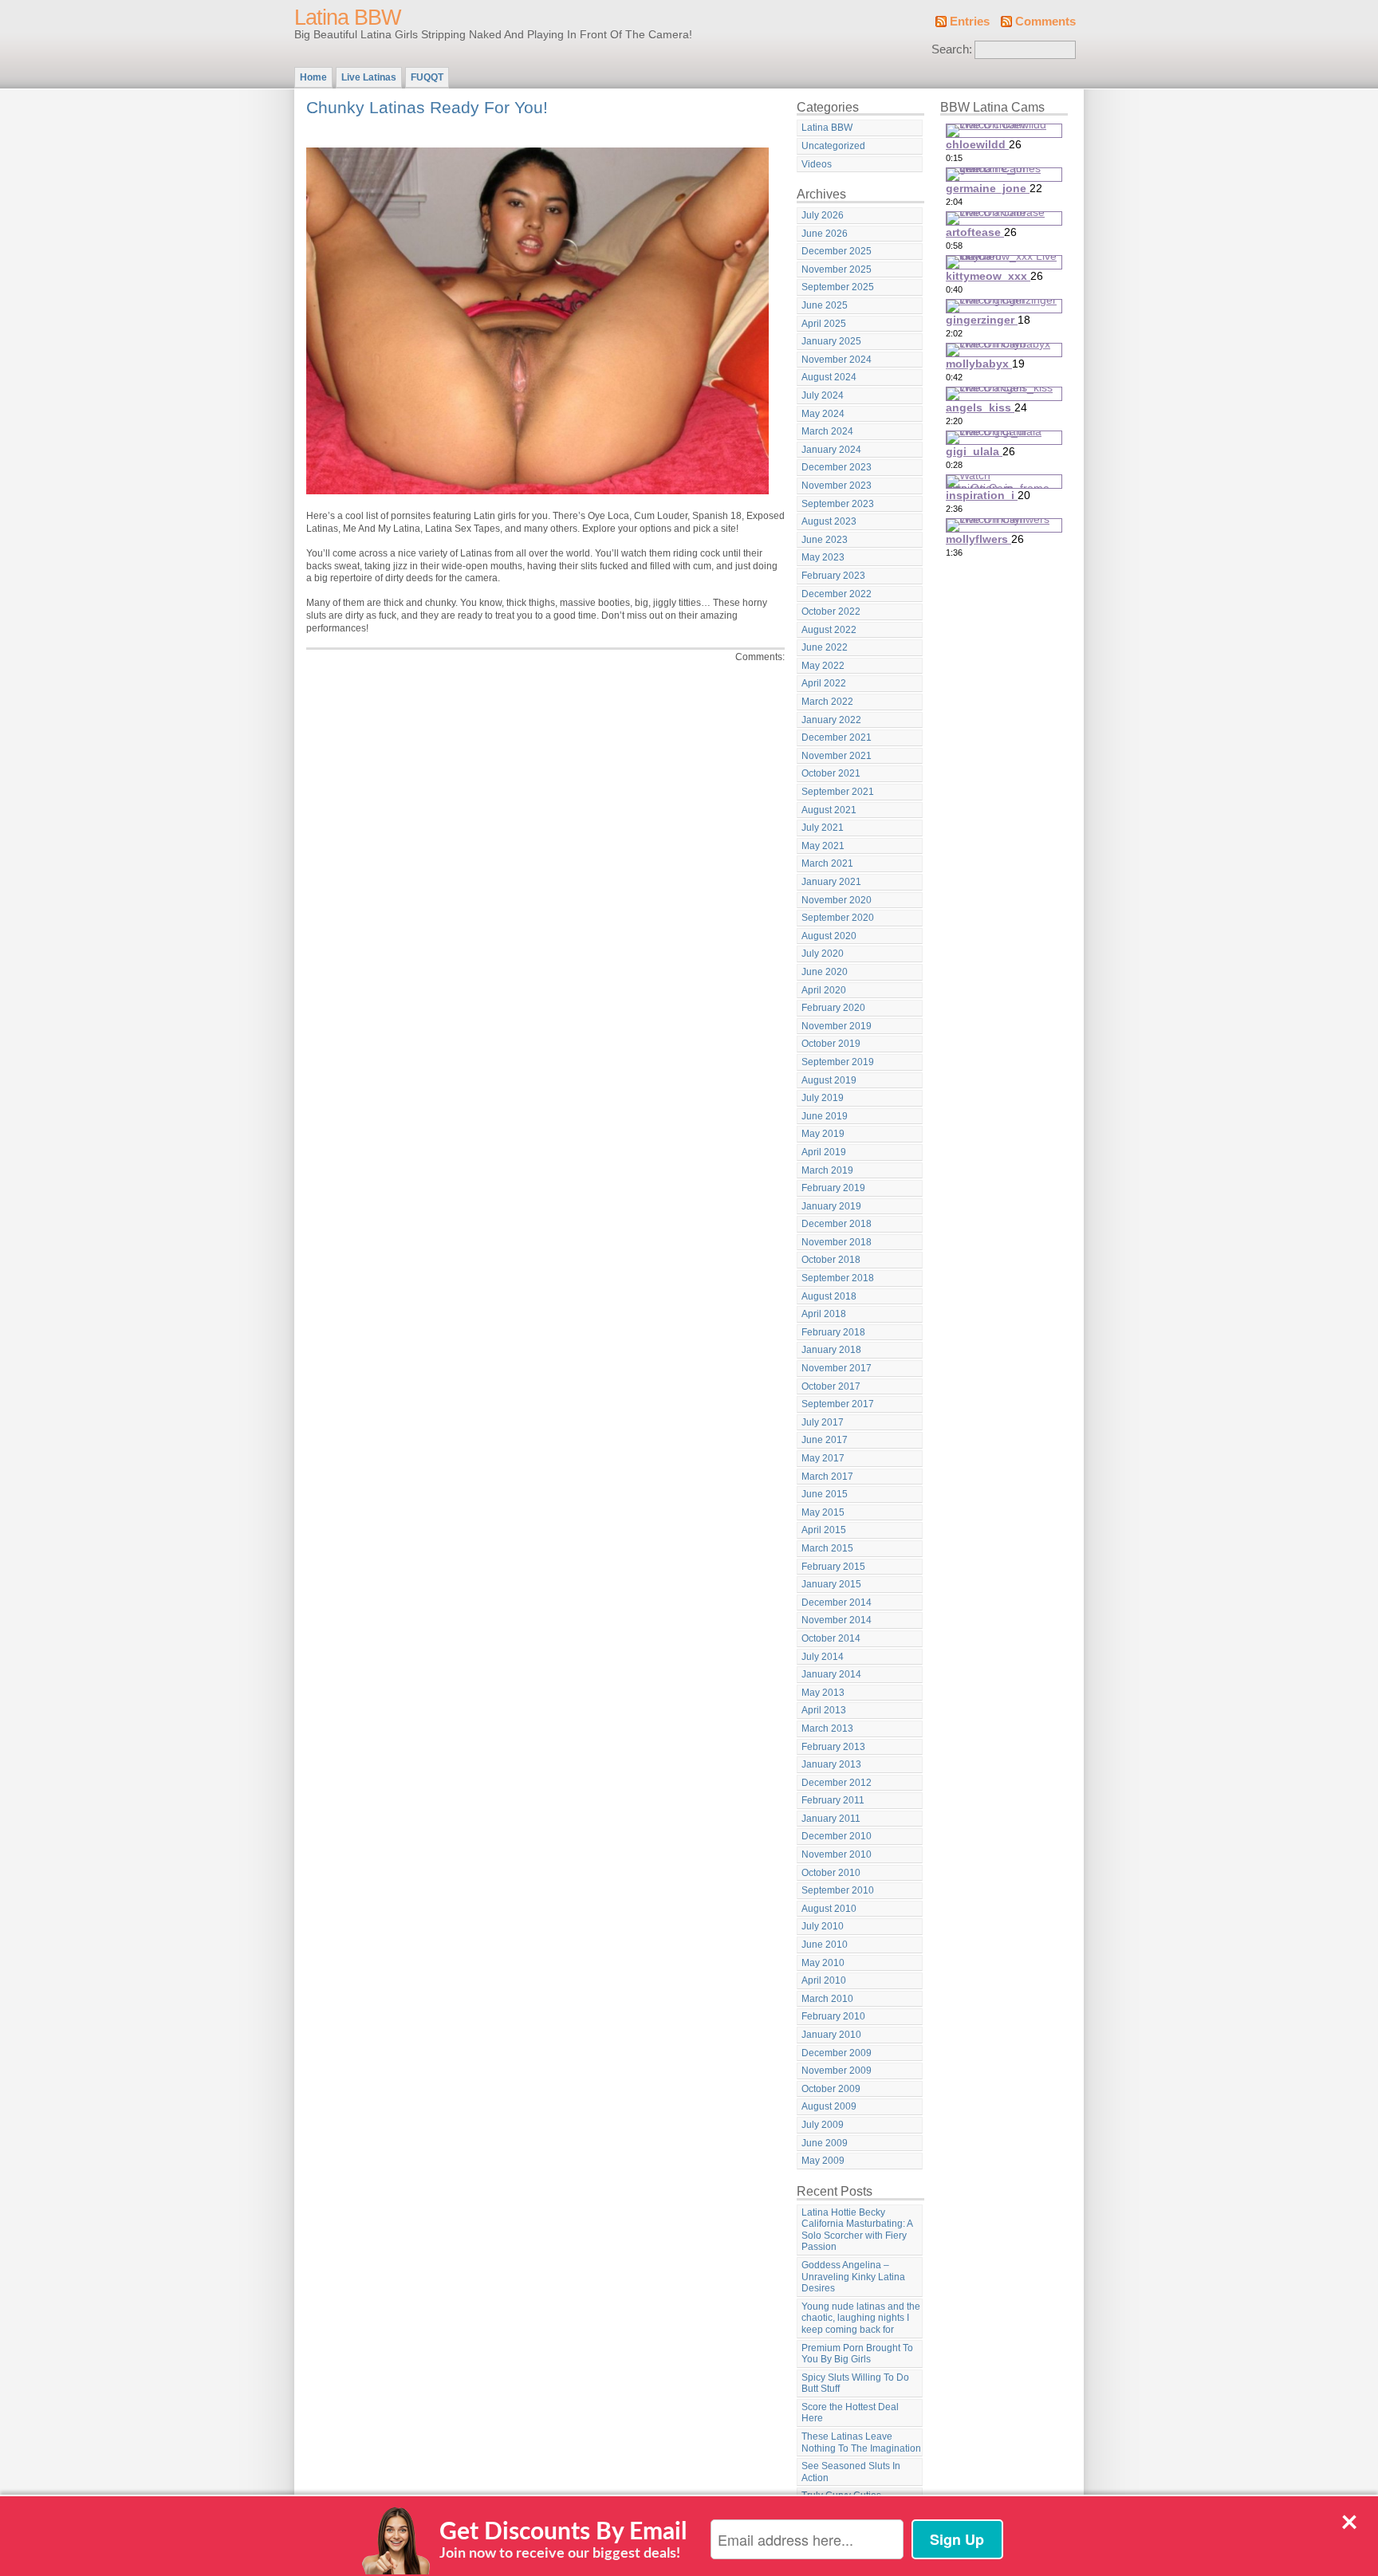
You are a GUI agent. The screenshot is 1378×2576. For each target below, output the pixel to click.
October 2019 (831, 1044)
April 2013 (824, 1710)
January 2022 (831, 720)
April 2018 (824, 1314)
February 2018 (833, 1332)
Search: (952, 49)
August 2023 (829, 521)
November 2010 (837, 1854)
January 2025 (831, 341)
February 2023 (833, 576)
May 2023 (823, 557)
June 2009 (825, 2143)
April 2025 (824, 324)
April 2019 (824, 1152)
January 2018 (831, 1350)
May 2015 (823, 1512)
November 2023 (837, 486)
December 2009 (837, 2053)
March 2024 (827, 431)
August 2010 (829, 1909)
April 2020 (824, 990)
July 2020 (823, 954)
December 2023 (837, 467)
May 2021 (823, 846)
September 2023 (838, 504)
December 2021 (837, 737)
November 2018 (837, 1242)
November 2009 (837, 2071)
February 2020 (833, 1008)
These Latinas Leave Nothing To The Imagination (861, 2442)
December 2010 (837, 1836)
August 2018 (829, 1296)
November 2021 (837, 756)
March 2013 (827, 1728)
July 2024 (823, 395)
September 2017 (838, 1404)
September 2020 (838, 918)
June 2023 (825, 540)
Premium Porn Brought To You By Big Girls (857, 2354)
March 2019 (827, 1170)
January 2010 (831, 2035)
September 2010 (838, 1890)
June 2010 (825, 1945)
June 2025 (825, 305)
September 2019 (838, 1062)
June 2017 (825, 1440)
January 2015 (831, 1584)
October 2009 (831, 2089)
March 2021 (827, 863)
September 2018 (838, 1278)
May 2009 (823, 2161)
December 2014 (837, 1603)
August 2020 (829, 936)
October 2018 (831, 1260)
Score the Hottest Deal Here (850, 2413)
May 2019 (823, 1134)
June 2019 (825, 1116)
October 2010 (831, 1873)
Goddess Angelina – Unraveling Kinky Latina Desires (853, 2277)
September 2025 (838, 287)
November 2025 (837, 269)
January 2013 (831, 1764)
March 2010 (827, 1999)
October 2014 (831, 1638)
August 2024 (829, 377)
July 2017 (823, 1422)
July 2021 (823, 828)
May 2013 (823, 1693)
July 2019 (823, 1098)
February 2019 (833, 1188)
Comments (1045, 22)
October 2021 (831, 773)
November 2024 (837, 360)
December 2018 (837, 1224)
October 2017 (831, 1386)
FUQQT (427, 77)
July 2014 (823, 1657)
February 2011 (833, 1800)
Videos (817, 164)
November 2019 (837, 1026)
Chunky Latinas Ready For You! (427, 107)
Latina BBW (347, 18)
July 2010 (823, 1926)
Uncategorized (833, 146)
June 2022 (825, 647)
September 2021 (838, 792)
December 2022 (837, 594)
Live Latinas (369, 77)
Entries (970, 22)
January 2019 (831, 1206)
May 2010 (823, 1963)
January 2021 (831, 882)
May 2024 (823, 414)
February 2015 (833, 1567)
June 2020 (825, 972)
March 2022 (827, 702)
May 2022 (823, 666)
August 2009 (829, 2106)
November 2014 (837, 1620)
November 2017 (837, 1368)
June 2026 (825, 234)
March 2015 (827, 1548)
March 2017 (827, 1477)
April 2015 (824, 1530)
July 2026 (823, 215)
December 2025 (837, 251)
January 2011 (831, 1819)
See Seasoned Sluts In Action (851, 2472)
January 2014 (831, 1674)
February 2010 (833, 2016)
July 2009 (823, 2125)
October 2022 (831, 612)
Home (313, 77)
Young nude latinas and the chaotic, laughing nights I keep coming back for (861, 2318)
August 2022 (829, 630)
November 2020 (837, 900)
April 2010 (824, 1980)
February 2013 (833, 1747)
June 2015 (825, 1494)
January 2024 (831, 450)
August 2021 (829, 810)
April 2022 (824, 683)
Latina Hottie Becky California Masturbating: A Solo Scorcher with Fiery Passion (857, 2230)
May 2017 (823, 1458)
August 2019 (829, 1080)
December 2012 (837, 1783)
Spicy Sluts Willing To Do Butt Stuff (855, 2383)
